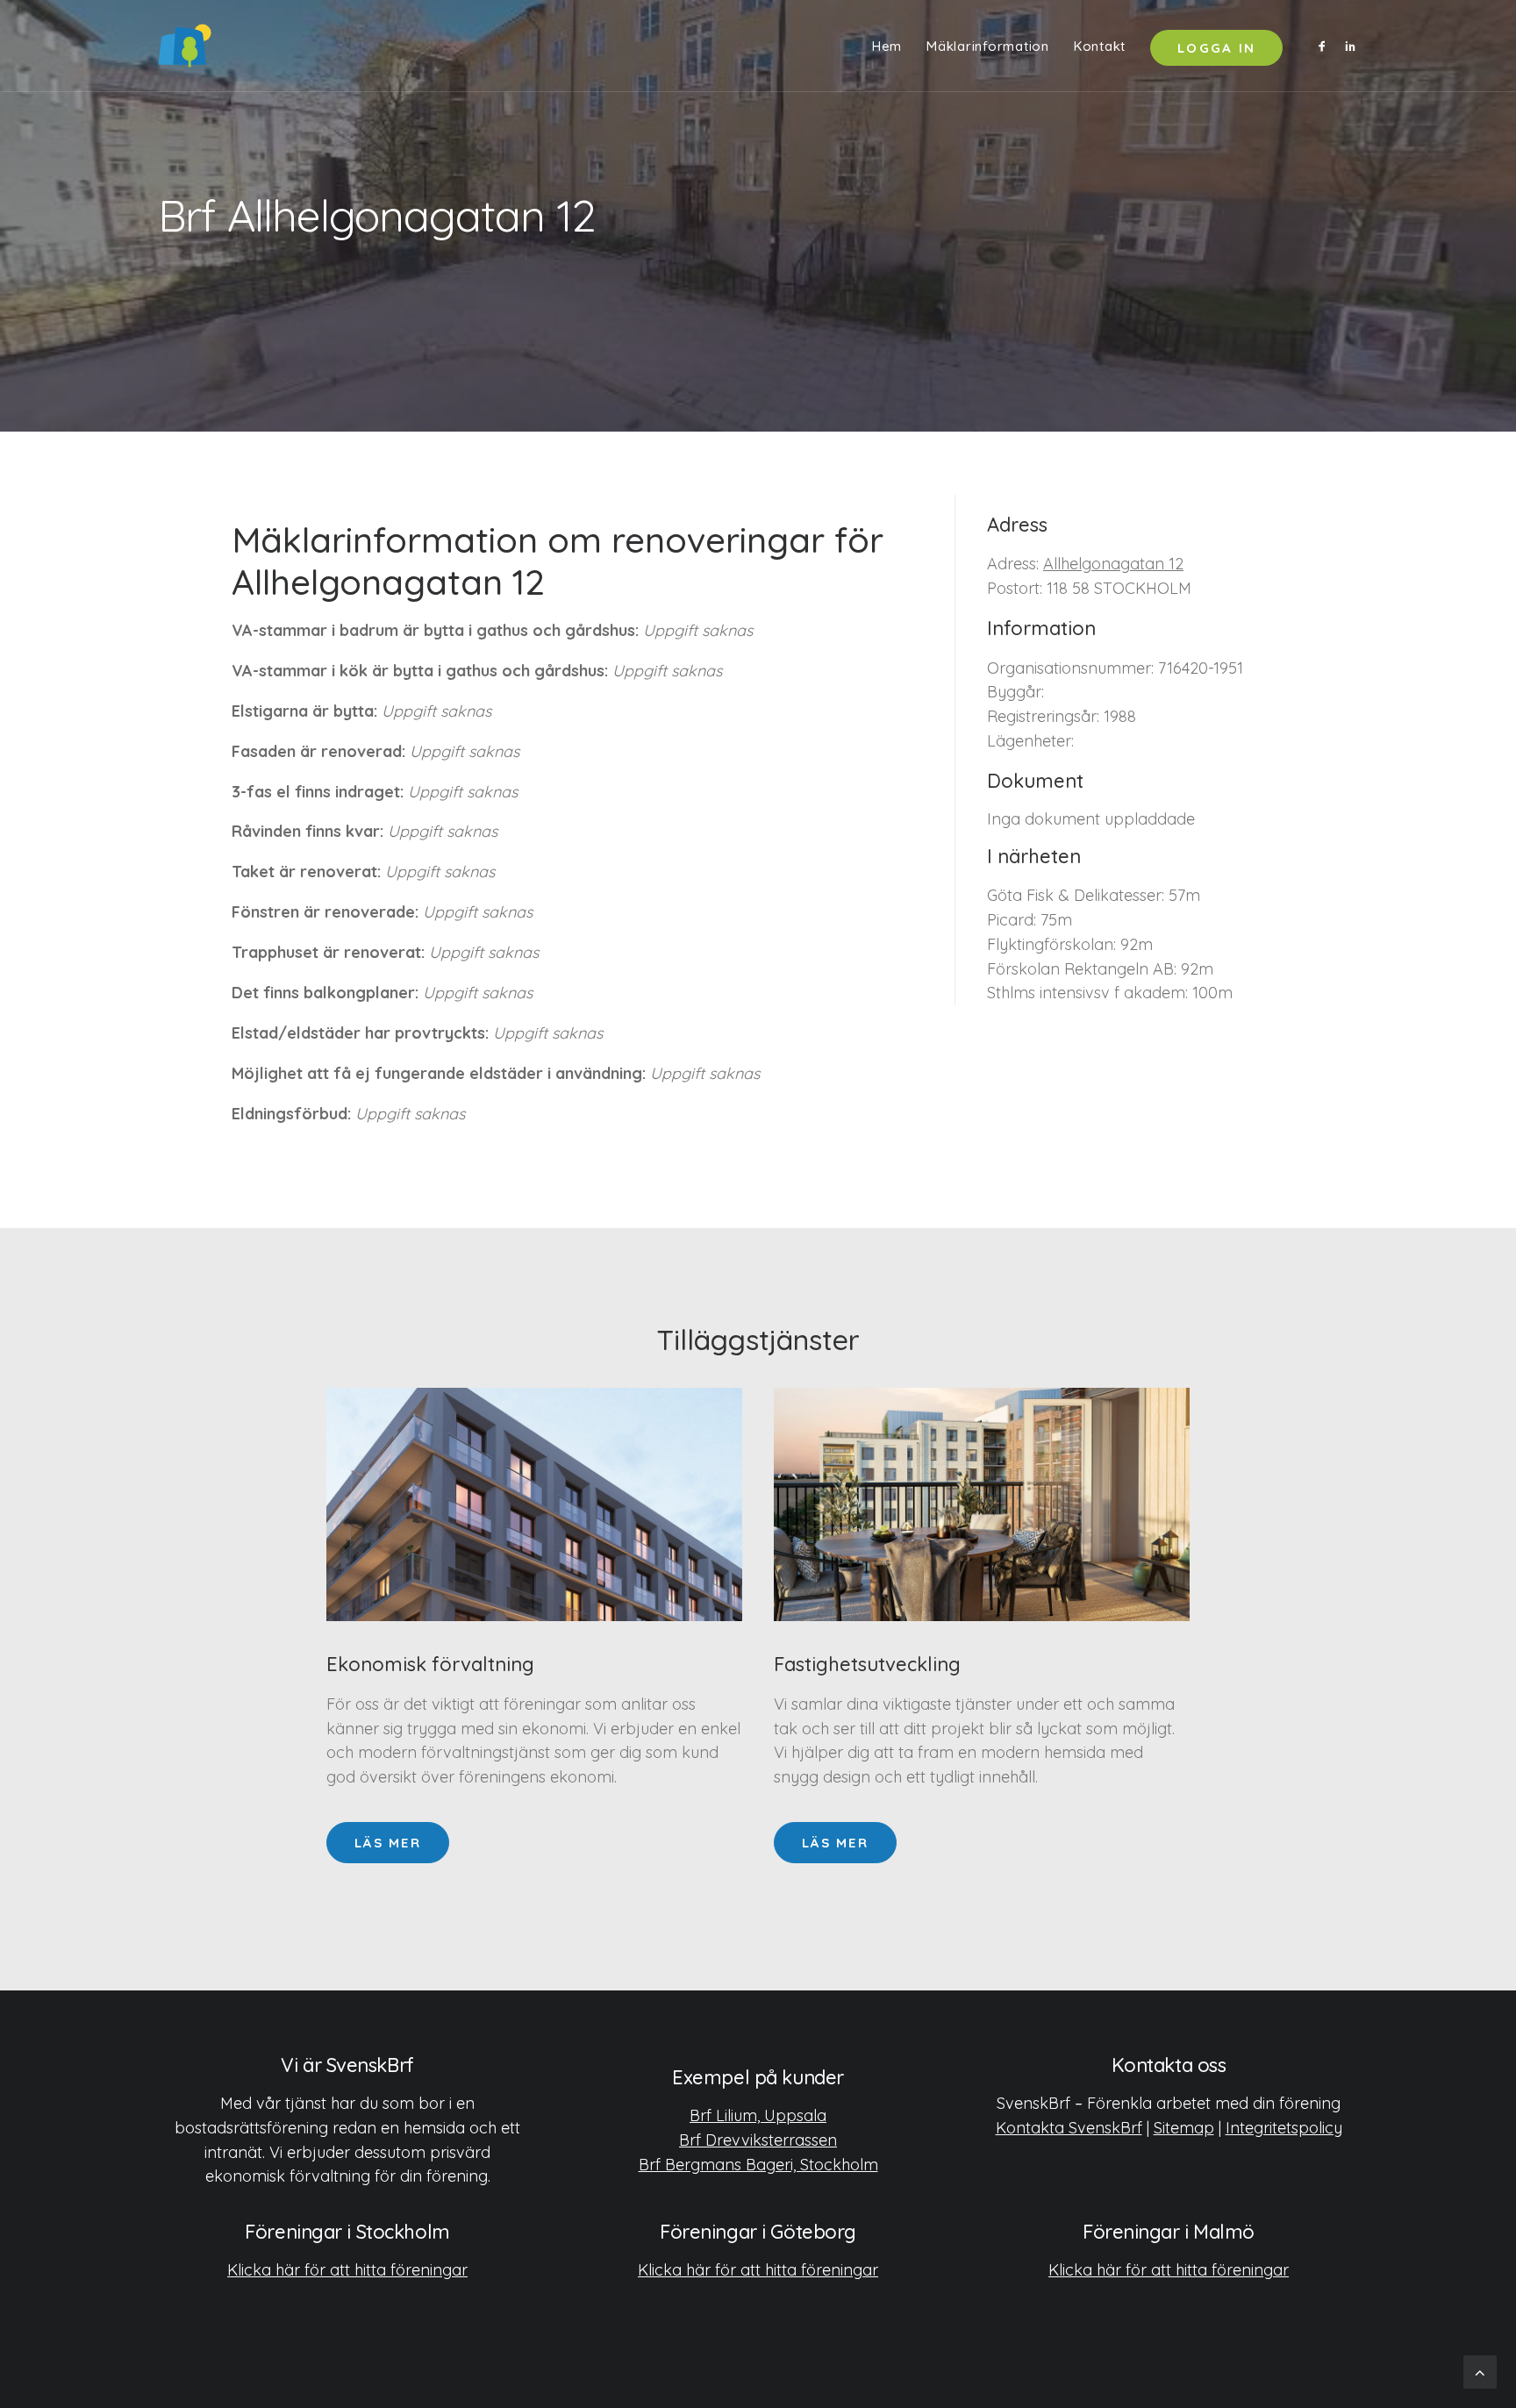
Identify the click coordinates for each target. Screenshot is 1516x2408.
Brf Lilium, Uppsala (758, 2115)
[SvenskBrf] (185, 46)
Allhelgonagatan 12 (1113, 564)
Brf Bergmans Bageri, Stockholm (758, 2165)
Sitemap (1184, 2128)
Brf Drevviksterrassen (758, 2140)
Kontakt (1100, 46)
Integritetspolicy (1284, 2128)
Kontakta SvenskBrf (1069, 2128)
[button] (1325, 46)
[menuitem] (887, 46)
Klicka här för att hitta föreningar (347, 2270)
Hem (887, 46)
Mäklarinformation (988, 46)
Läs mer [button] (388, 1843)
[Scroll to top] (1480, 2371)
